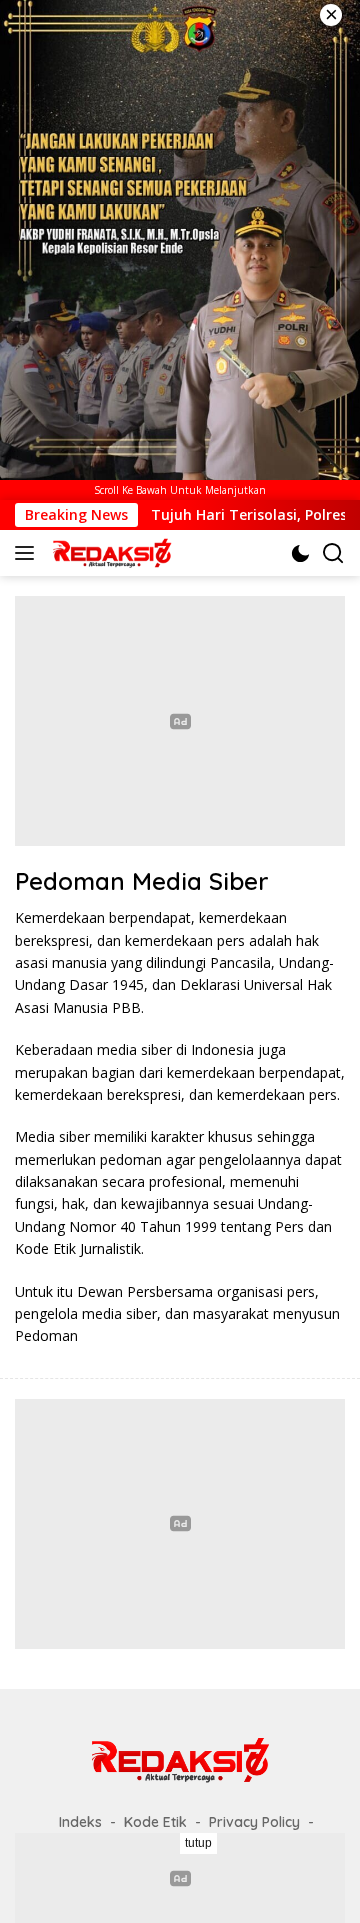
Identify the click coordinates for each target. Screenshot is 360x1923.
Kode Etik (155, 1822)
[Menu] (28, 553)
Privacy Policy (254, 1822)
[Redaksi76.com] (109, 553)
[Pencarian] (333, 553)
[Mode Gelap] (300, 553)
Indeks (80, 1822)
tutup (198, 1843)
